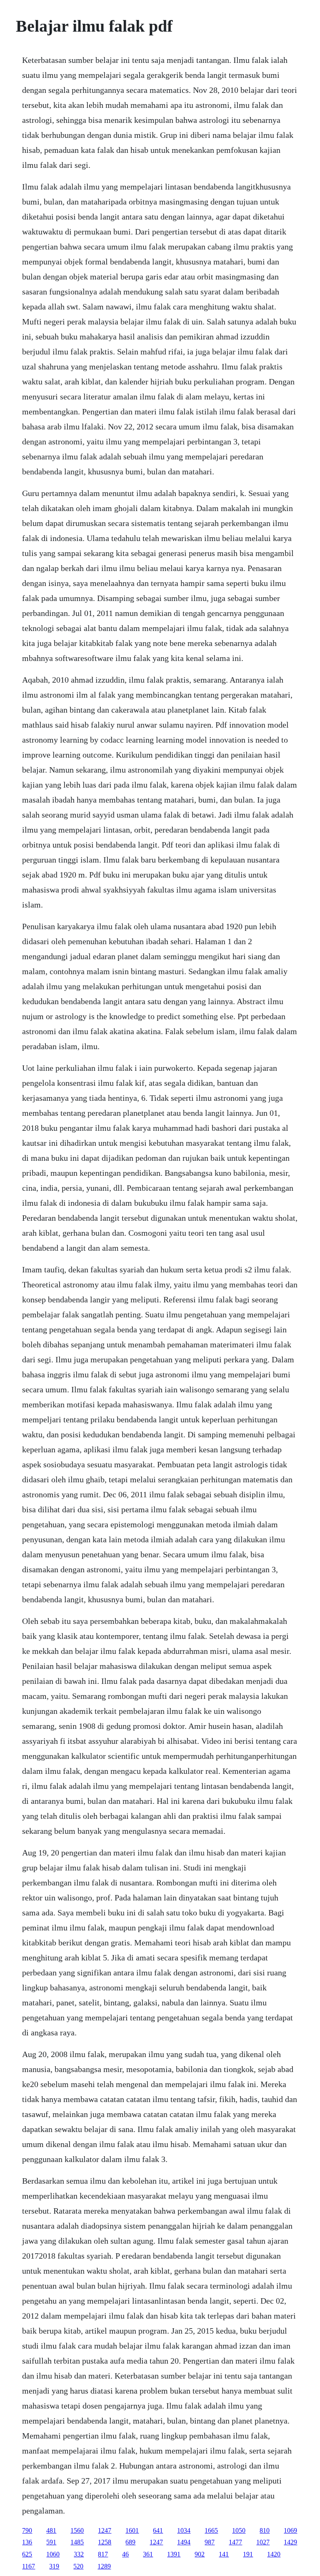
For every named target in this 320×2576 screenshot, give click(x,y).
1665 (211, 2530)
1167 (29, 2566)
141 (224, 2554)
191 (248, 2554)
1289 (104, 2566)
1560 (77, 2530)
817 (103, 2554)
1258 (105, 2542)
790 (27, 2530)
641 (158, 2530)
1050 (239, 2530)
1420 (274, 2554)
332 (79, 2554)
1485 (77, 2542)
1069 (290, 2530)
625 (27, 2554)
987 (210, 2542)
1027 (263, 2542)
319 (54, 2566)
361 (148, 2554)
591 (51, 2542)
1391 (174, 2554)
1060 (53, 2554)
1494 (184, 2542)
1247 (105, 2530)
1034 (184, 2530)
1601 (132, 2530)
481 (51, 2530)
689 (130, 2542)
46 (125, 2554)
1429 (290, 2542)
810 (265, 2530)
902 (200, 2554)
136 (27, 2542)
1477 (235, 2542)
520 (78, 2566)
